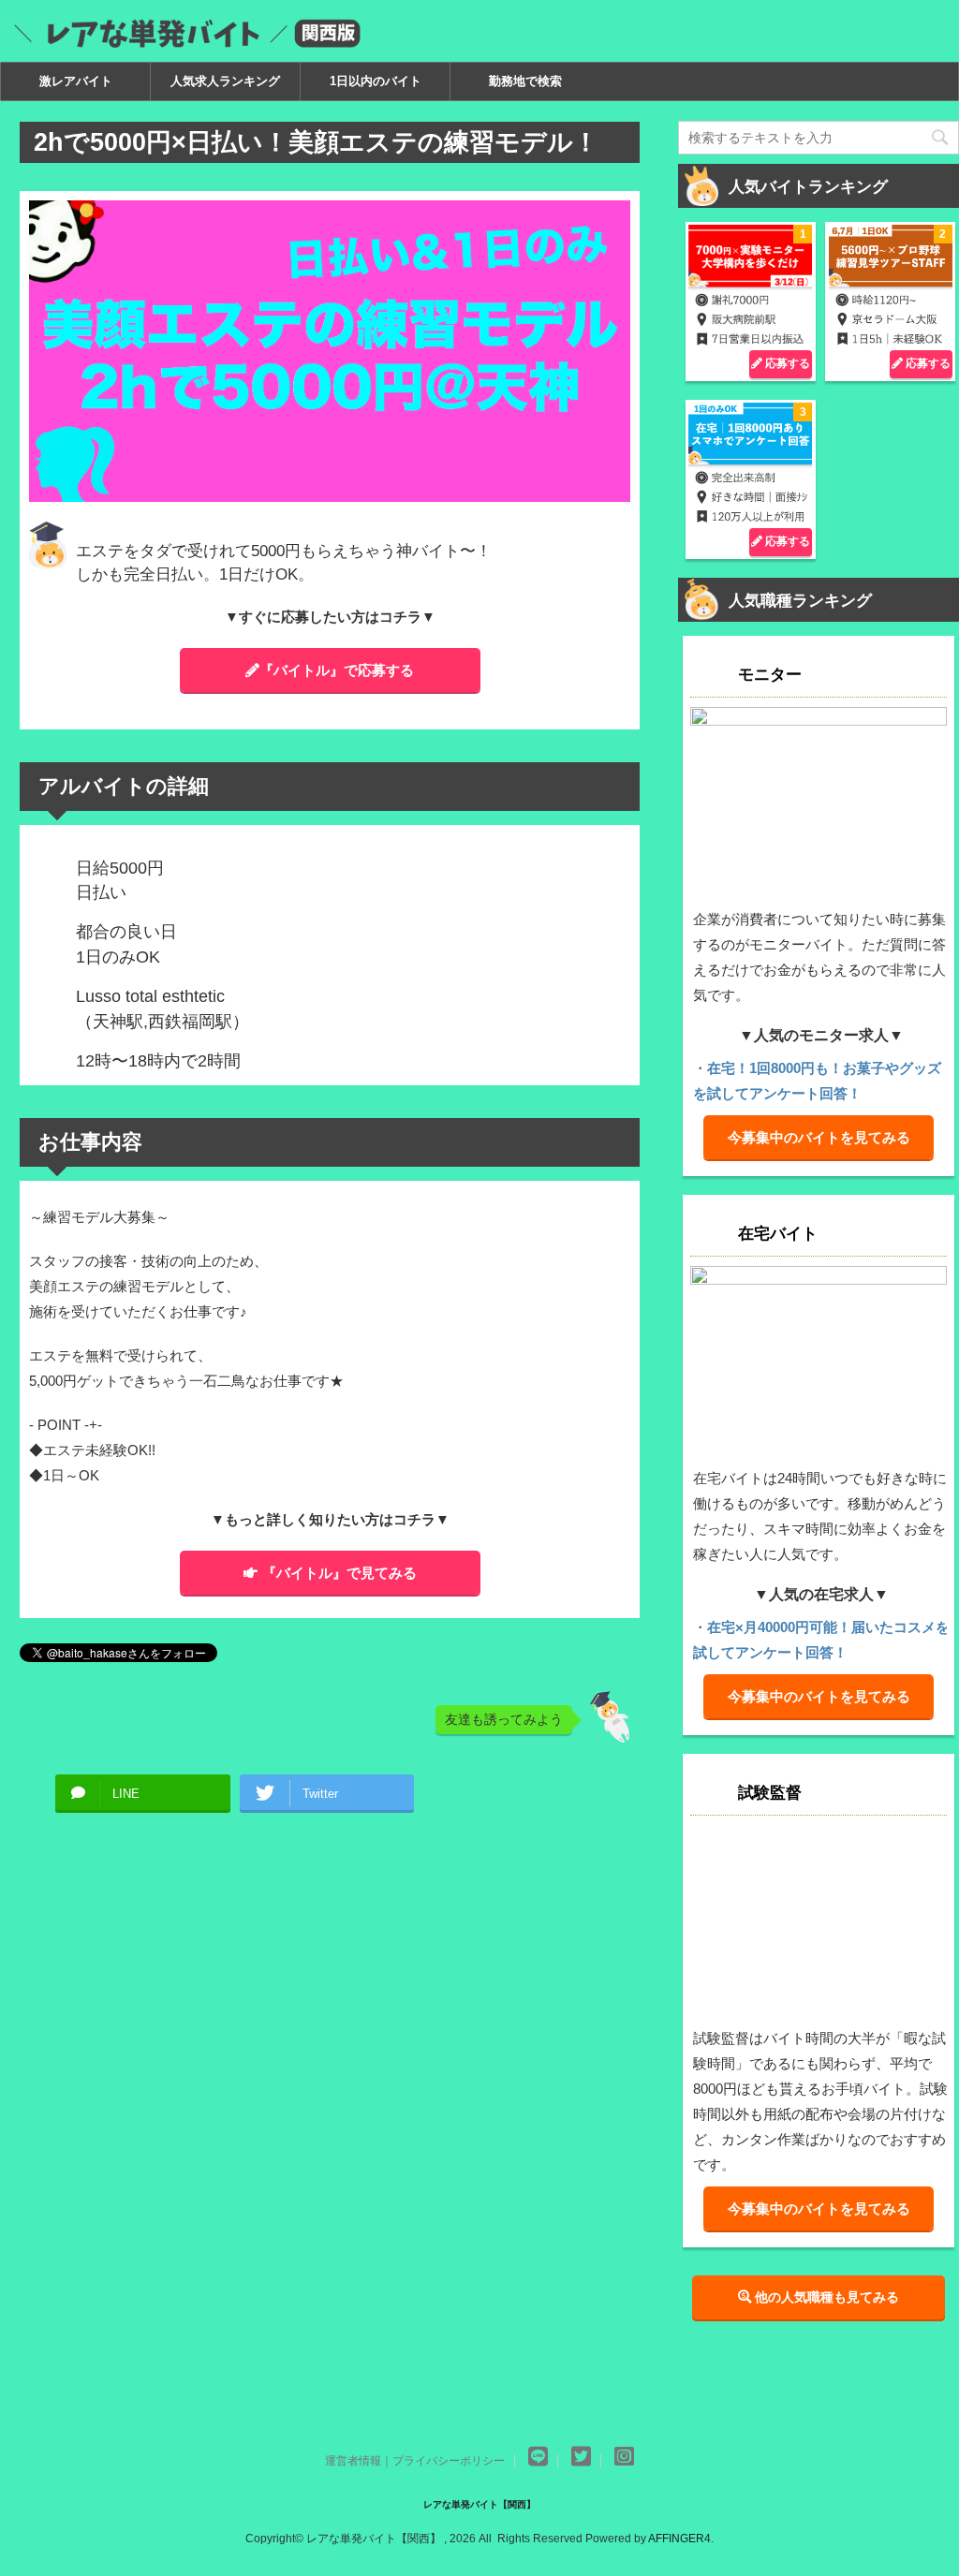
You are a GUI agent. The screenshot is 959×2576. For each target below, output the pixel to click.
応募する (786, 363)
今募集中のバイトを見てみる (819, 1137)
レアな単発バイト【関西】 (479, 2504)
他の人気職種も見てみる (825, 2297)
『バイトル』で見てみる (339, 1573)
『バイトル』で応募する (337, 670)
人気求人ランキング (225, 81)
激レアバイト (76, 81)
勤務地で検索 (525, 81)
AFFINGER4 (679, 2539)
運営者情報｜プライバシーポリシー (415, 2461)
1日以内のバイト (376, 81)
